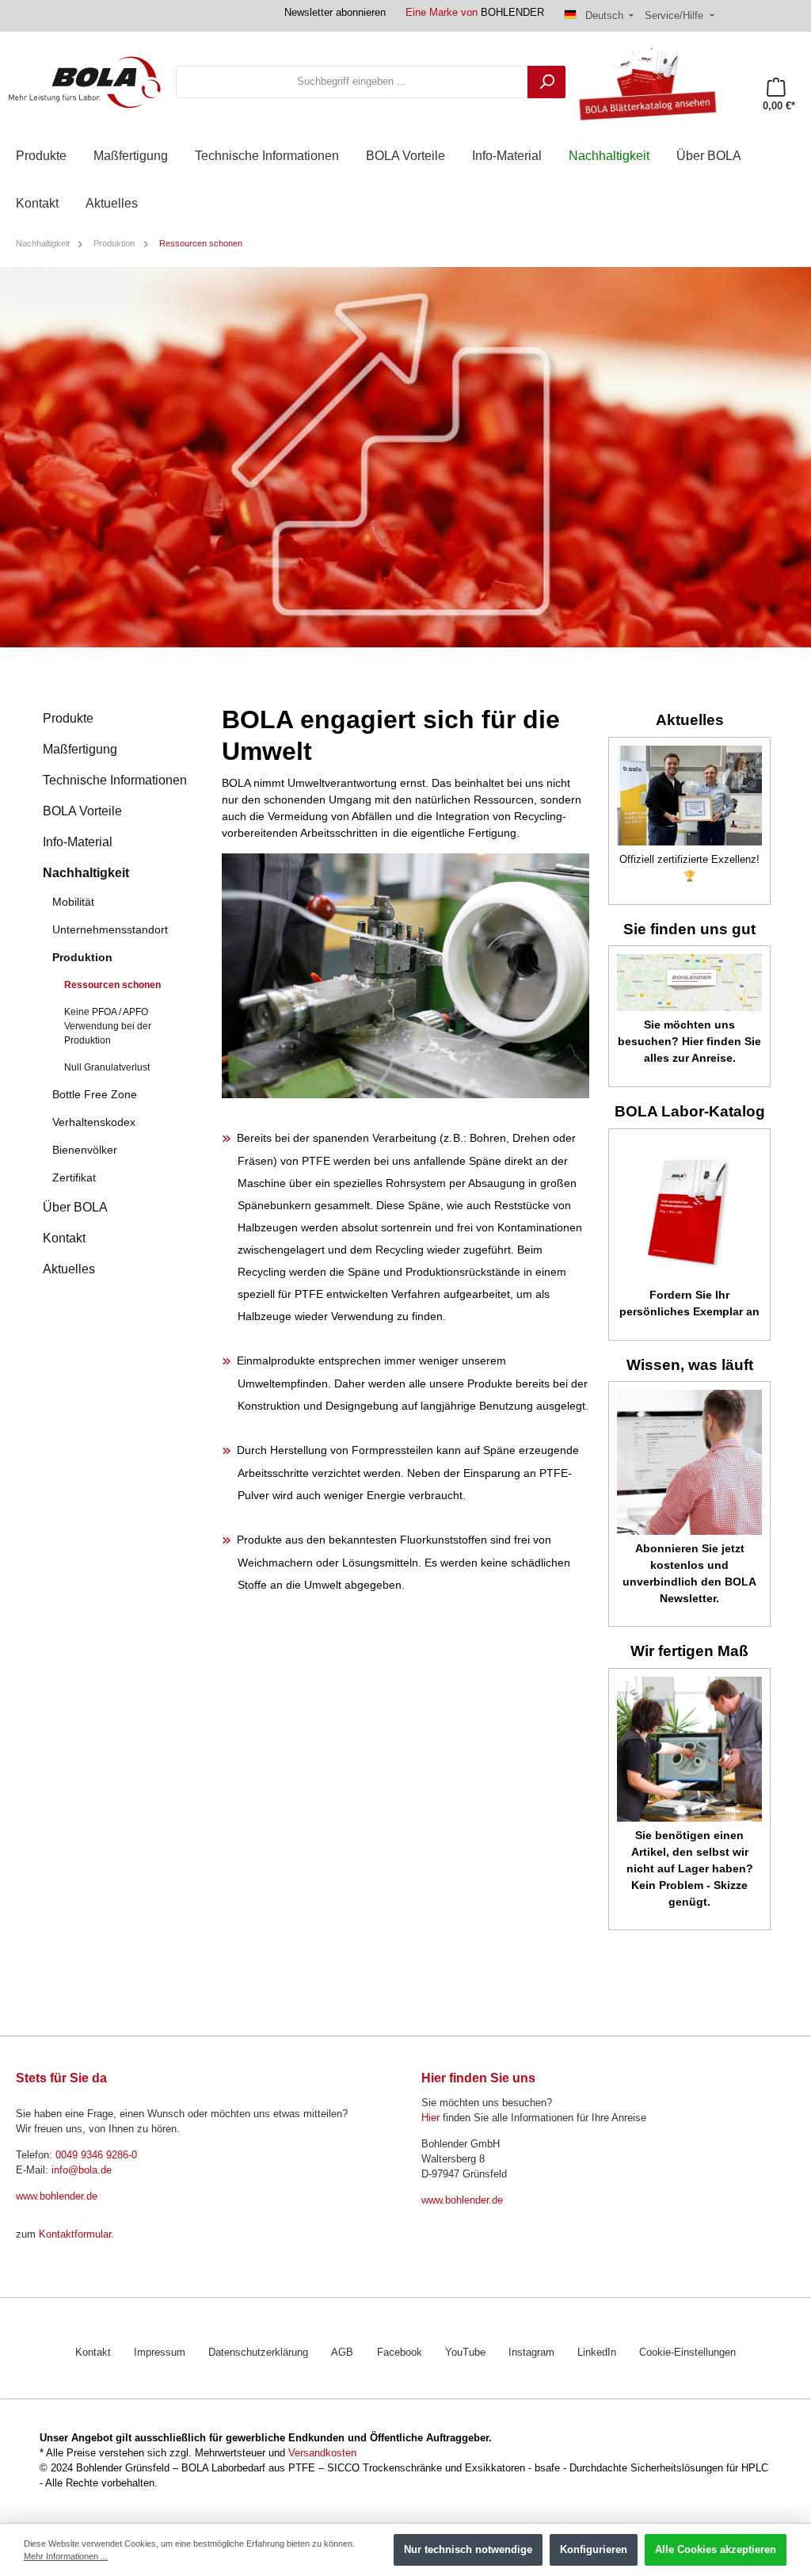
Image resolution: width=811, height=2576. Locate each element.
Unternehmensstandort (110, 929)
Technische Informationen (115, 780)
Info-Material (78, 842)
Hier (430, 2118)
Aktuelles (69, 1269)
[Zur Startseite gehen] (85, 82)
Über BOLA (75, 1207)
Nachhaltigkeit (86, 873)
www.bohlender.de (57, 2196)
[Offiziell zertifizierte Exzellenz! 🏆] (689, 796)
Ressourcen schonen (112, 985)
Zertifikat (74, 1177)
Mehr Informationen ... (66, 2556)
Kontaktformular (75, 2234)
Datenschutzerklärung (258, 2353)
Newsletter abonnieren (335, 13)
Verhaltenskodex (94, 1122)
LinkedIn (597, 2353)
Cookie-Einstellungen (687, 2353)
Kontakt (64, 1238)
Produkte (68, 718)
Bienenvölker (85, 1150)
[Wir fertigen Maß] (689, 1749)
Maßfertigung (80, 749)
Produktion (82, 957)
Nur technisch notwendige (468, 2550)
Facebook (400, 2353)
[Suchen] (546, 82)
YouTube (465, 2353)
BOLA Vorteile (82, 811)
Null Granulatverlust (107, 1067)
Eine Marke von (475, 13)
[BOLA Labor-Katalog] (689, 1209)
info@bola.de (82, 2170)
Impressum (160, 2353)
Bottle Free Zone (95, 1094)
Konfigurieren (594, 2550)
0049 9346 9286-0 (96, 2155)
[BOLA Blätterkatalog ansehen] (642, 82)
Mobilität (73, 902)
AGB (342, 2353)
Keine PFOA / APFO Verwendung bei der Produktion (108, 1026)
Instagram (531, 2353)
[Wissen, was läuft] (689, 1462)
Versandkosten (322, 2453)
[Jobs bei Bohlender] (689, 983)
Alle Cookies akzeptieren (716, 2550)
